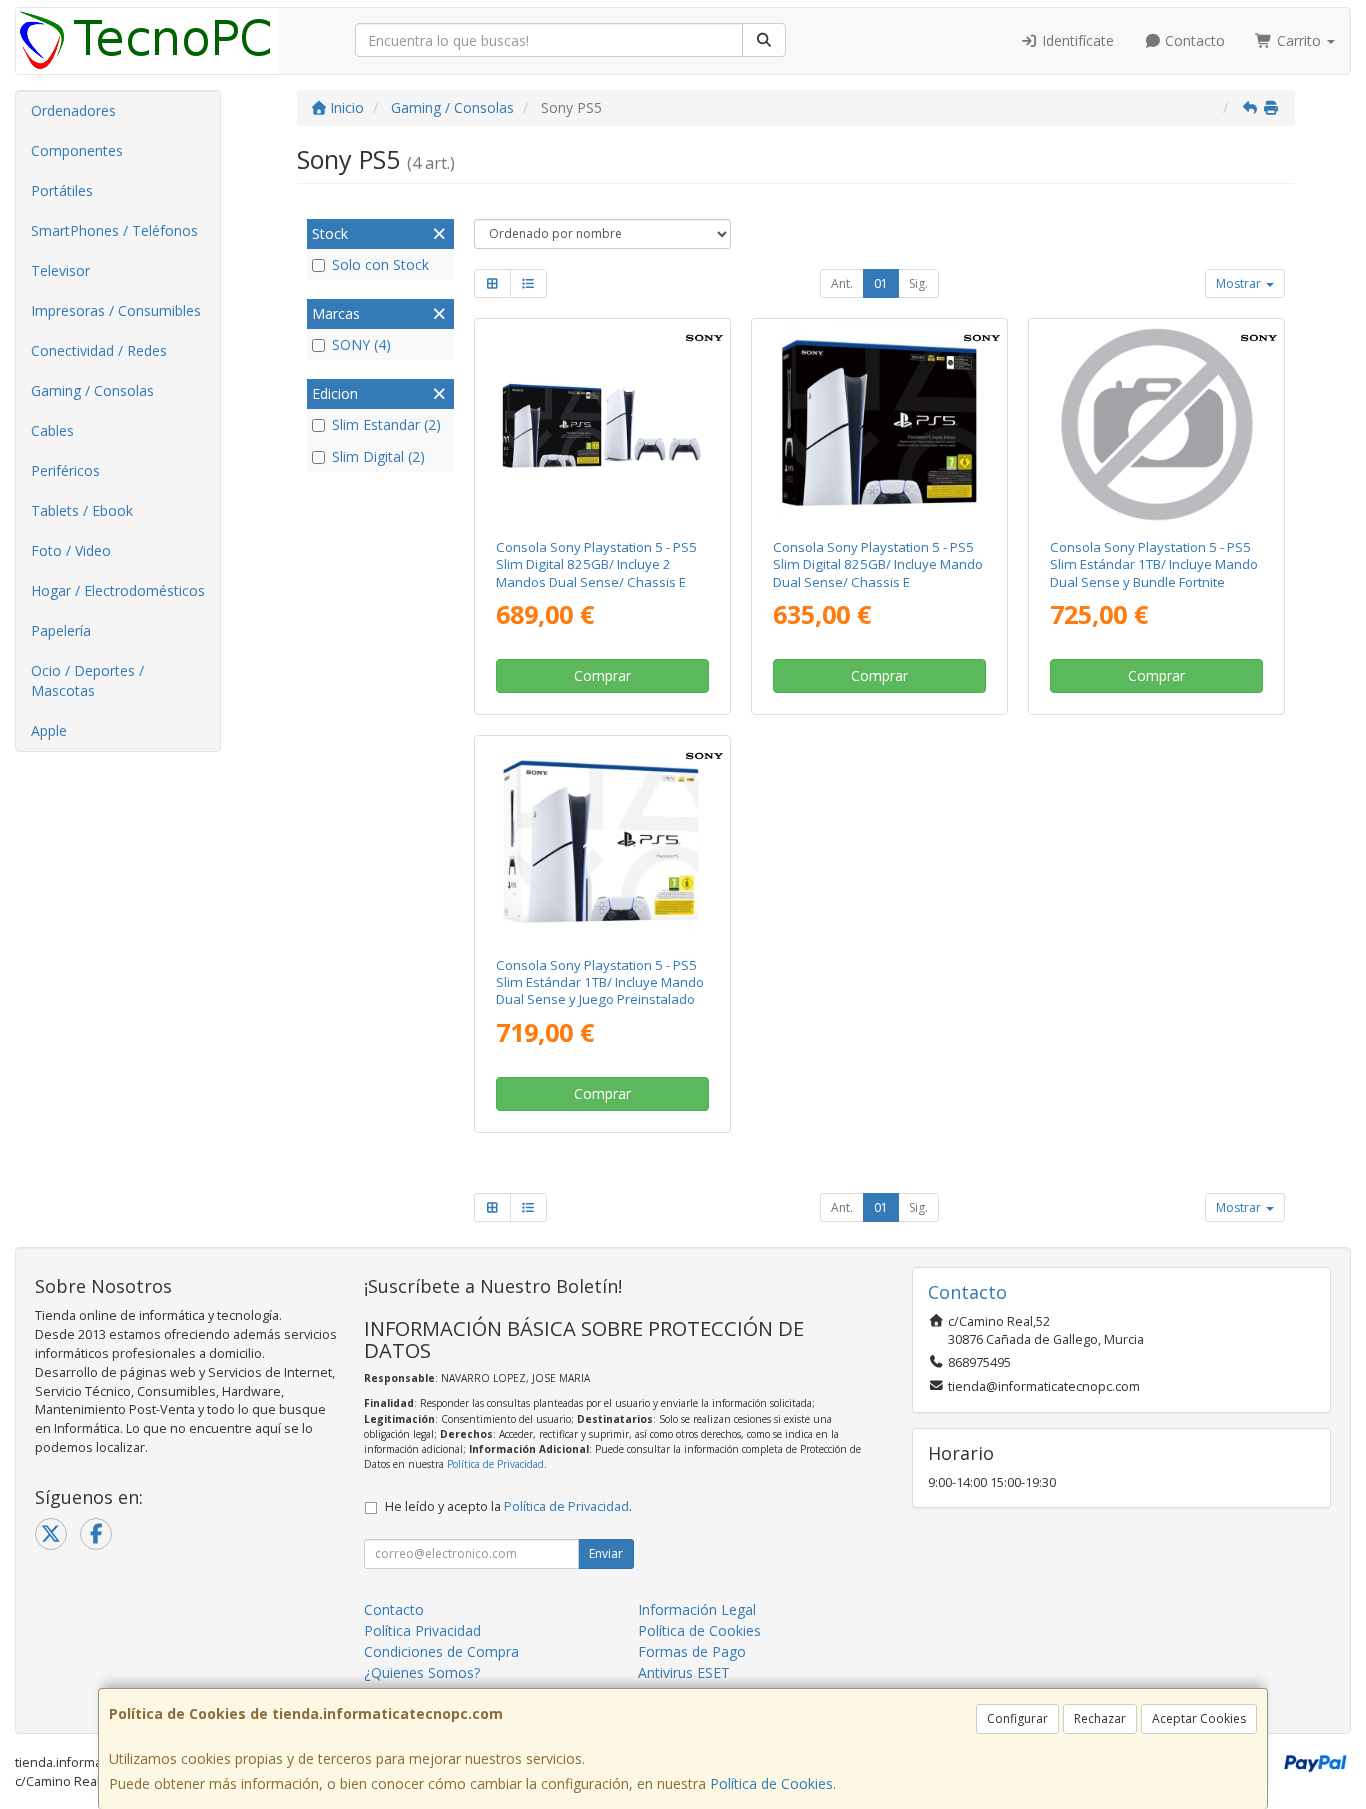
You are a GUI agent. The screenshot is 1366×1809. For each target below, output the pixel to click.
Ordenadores (73, 110)
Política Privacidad (422, 1630)
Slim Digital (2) (378, 456)
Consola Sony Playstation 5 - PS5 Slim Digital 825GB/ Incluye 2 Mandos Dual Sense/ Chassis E (596, 564)
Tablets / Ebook (82, 510)
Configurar (1017, 1718)
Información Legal (697, 1609)
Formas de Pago (692, 1651)
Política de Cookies (771, 1783)
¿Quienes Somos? (422, 1672)
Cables (52, 430)
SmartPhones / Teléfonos (114, 230)
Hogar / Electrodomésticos (118, 590)
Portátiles (62, 190)
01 (881, 283)
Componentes (77, 150)
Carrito (1299, 40)
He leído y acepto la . (508, 1506)
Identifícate (1076, 40)
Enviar (606, 1553)
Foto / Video (71, 550)
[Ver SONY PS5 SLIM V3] (601, 841)
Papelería (61, 630)
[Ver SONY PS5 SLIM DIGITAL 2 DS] (601, 424)
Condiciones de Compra (441, 1651)
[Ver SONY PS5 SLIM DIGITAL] (879, 424)
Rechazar (1100, 1718)
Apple (49, 730)
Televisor (60, 270)
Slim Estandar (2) (386, 424)
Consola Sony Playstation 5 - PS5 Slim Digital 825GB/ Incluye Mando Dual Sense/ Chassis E (878, 564)
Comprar (602, 675)
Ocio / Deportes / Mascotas (87, 680)
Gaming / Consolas (92, 390)
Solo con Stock (380, 264)
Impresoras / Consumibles (116, 310)
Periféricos (65, 470)
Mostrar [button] (1240, 283)
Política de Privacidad (495, 1464)
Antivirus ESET (684, 1672)
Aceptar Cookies (1199, 1718)
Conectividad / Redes (99, 350)
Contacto (1193, 40)
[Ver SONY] (1156, 424)
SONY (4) (361, 344)
